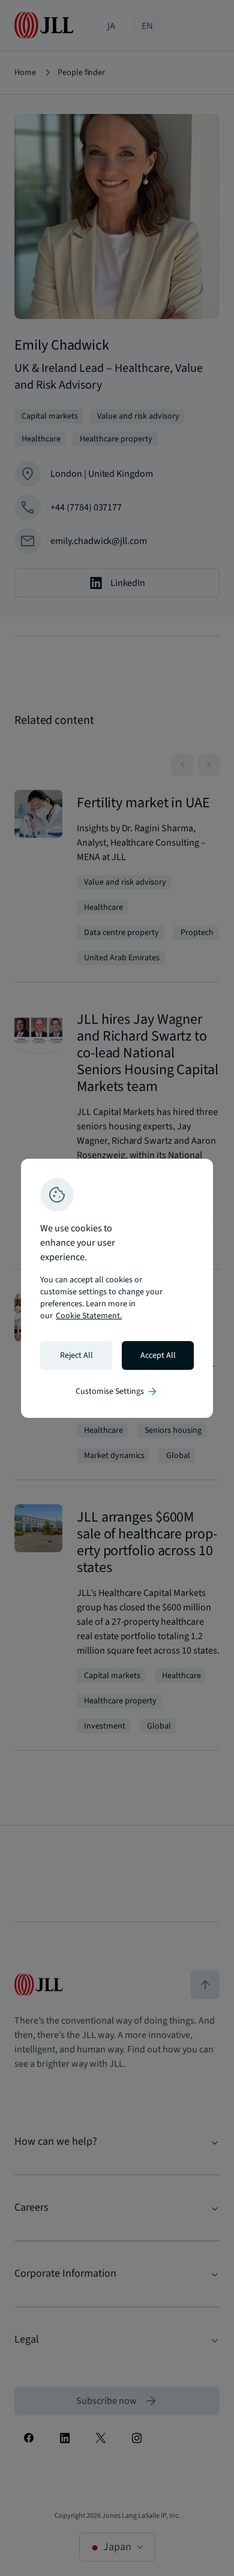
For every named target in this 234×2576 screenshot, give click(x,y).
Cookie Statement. (89, 1316)
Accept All (158, 1355)
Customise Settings (117, 1391)
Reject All (76, 1355)
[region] (117, 1288)
